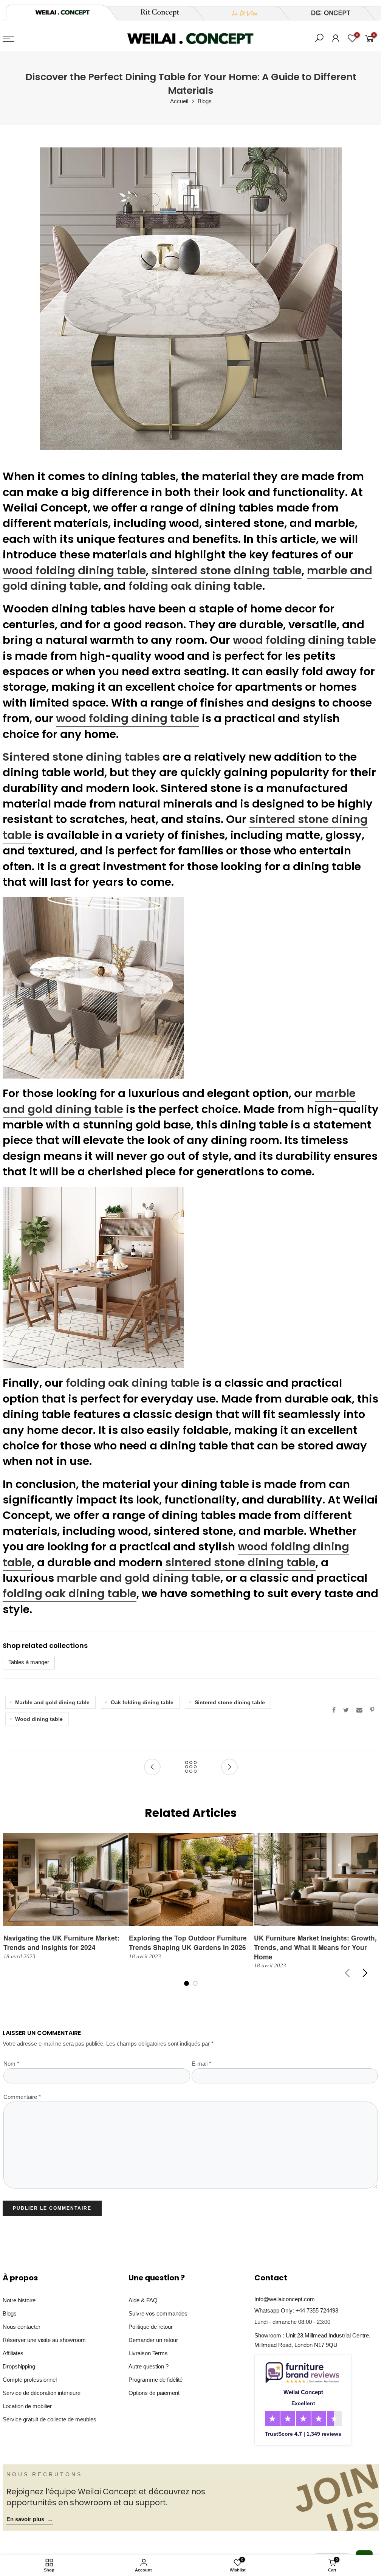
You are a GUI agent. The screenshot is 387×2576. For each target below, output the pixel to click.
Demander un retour (153, 2340)
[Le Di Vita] (241, 13)
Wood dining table (39, 1719)
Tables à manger (29, 1662)
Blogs (205, 101)
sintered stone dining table (226, 570)
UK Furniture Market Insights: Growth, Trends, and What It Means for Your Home (315, 1947)
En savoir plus (30, 2519)
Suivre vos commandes (158, 2314)
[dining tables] (93, 1277)
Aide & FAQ (143, 2300)
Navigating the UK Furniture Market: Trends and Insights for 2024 (61, 1942)
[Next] (365, 1973)
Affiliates (13, 2353)
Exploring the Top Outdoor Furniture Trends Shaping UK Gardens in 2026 (188, 1942)
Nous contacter (22, 2327)
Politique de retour (151, 2327)
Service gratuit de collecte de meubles (50, 2419)
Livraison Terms (148, 2353)
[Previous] (348, 1973)
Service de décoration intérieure (42, 2393)
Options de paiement (154, 2393)
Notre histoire (19, 2300)
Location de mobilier (27, 2406)
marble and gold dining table (139, 1578)
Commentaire (22, 2097)
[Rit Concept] (155, 13)
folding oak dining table (195, 586)
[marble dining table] (93, 987)
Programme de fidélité (156, 2380)
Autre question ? (149, 2367)
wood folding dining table (74, 570)
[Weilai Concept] (62, 12)
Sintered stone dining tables (81, 757)
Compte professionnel (30, 2380)
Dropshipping (19, 2367)
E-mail (201, 2064)
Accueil (179, 101)
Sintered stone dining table (230, 1702)
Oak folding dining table (142, 1702)
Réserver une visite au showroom (44, 2340)
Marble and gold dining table (52, 1702)
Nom (11, 2064)
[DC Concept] (326, 13)
